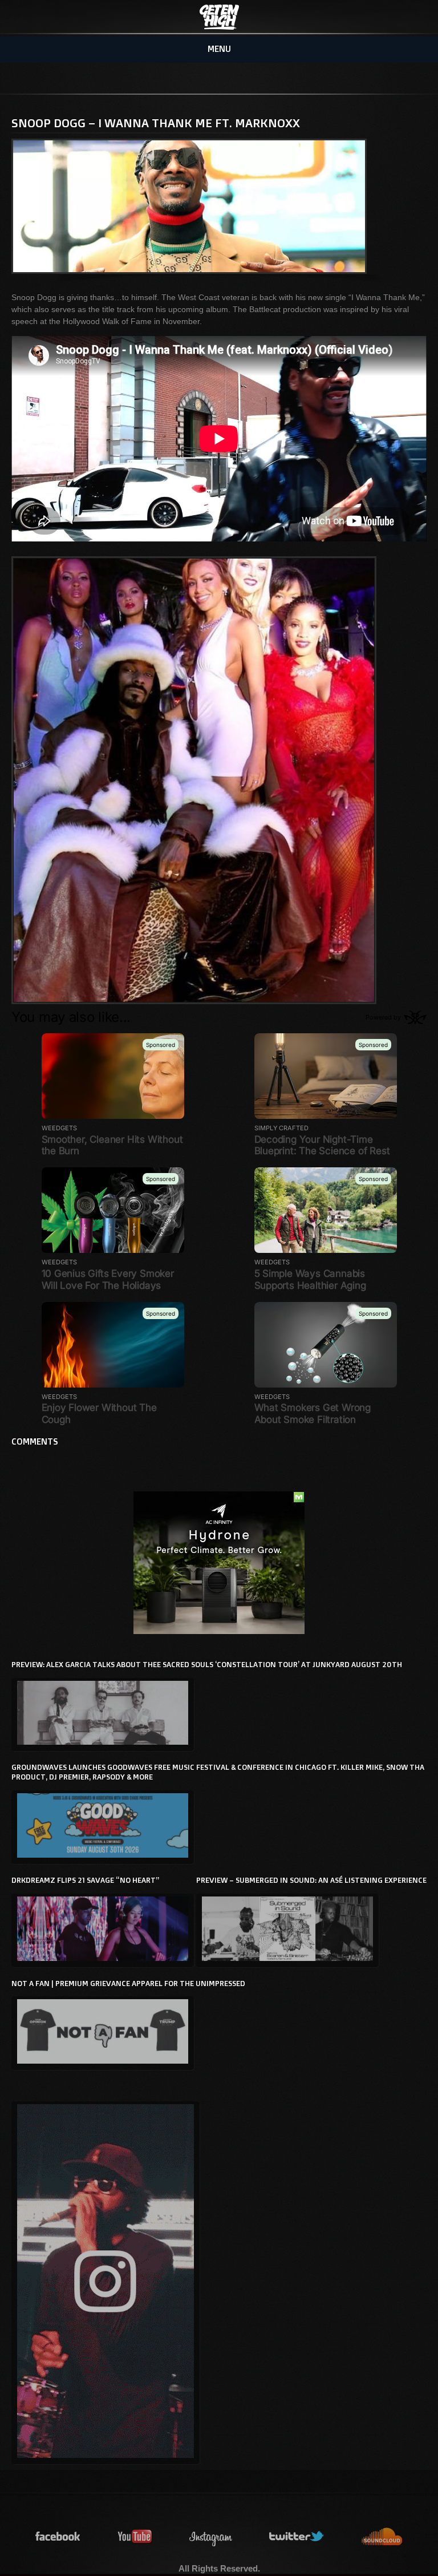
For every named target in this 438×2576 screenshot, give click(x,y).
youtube (135, 2537)
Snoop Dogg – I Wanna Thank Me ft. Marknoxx (156, 123)
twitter (297, 2537)
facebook (58, 2537)
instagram (211, 2537)
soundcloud (382, 2537)
